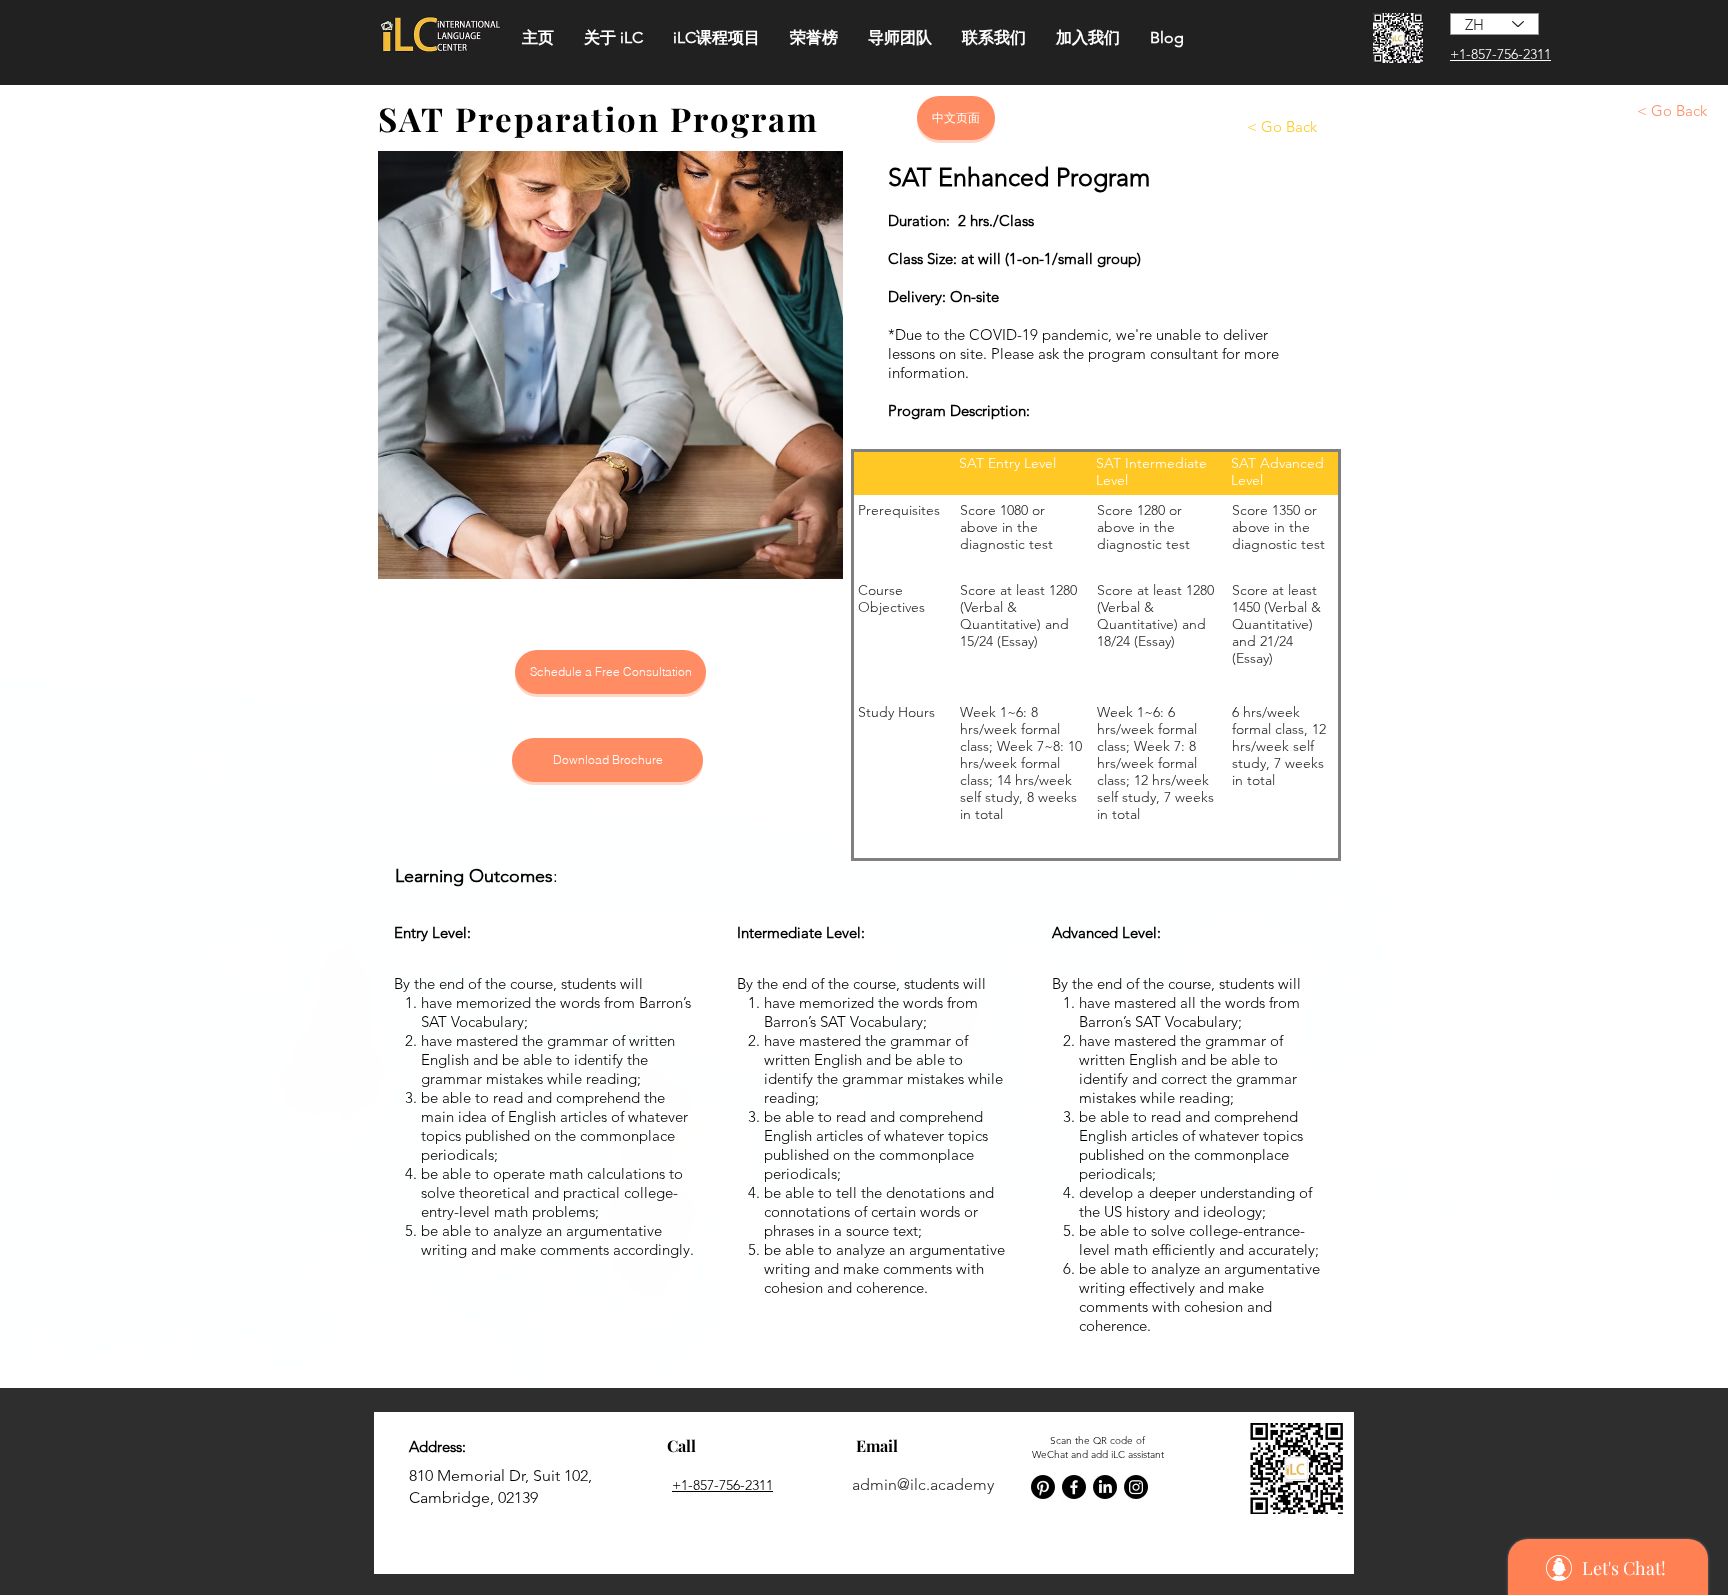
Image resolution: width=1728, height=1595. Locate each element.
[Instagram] (1136, 1487)
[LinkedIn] (1105, 1487)
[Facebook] (1074, 1487)
